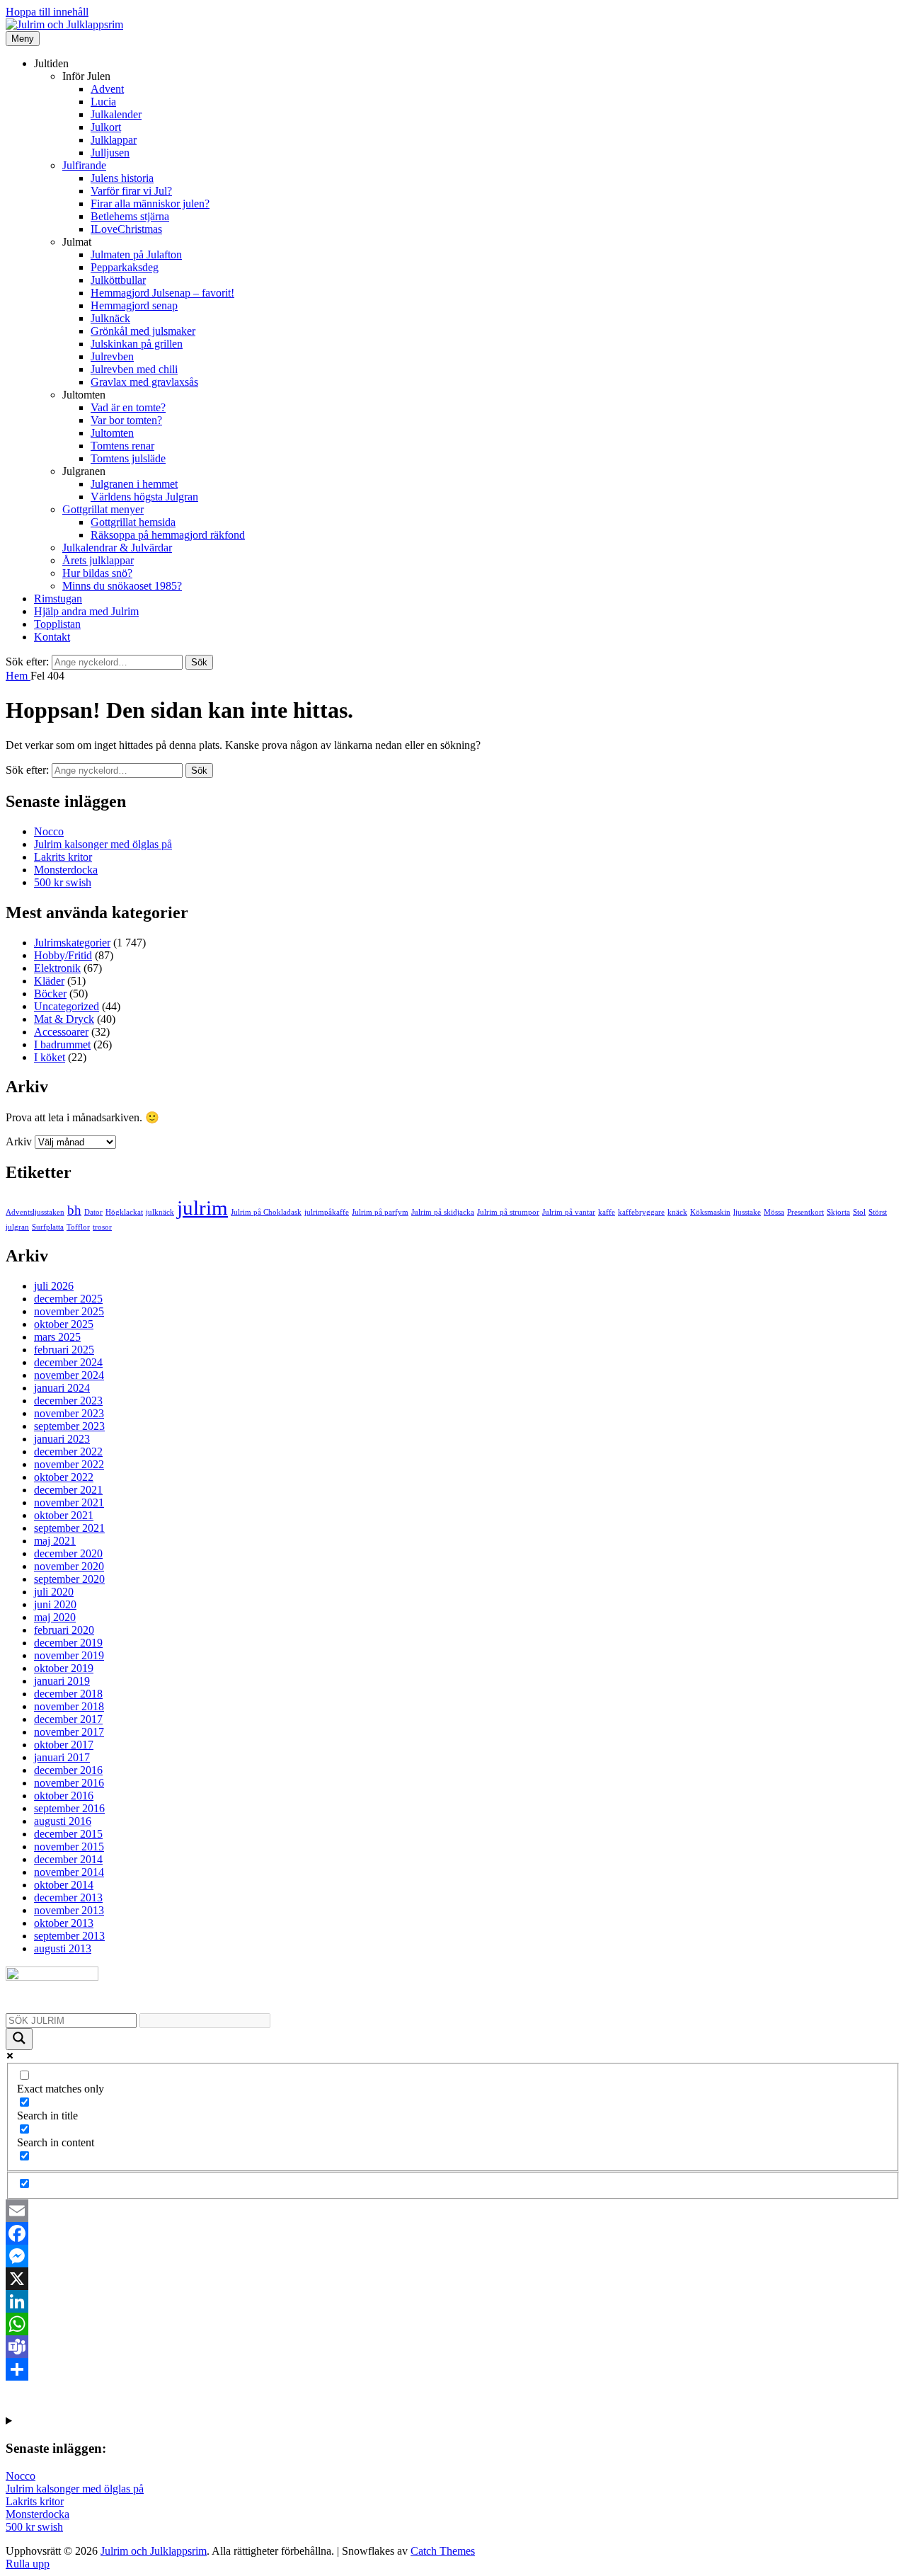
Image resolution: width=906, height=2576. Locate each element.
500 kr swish (63, 882)
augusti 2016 (63, 1821)
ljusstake (747, 1212)
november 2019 (69, 1655)
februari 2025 (64, 1350)
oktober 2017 (64, 1745)
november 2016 (69, 1783)
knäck (677, 1212)
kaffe (607, 1212)
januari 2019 (62, 1681)
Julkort (106, 127)
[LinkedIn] (453, 2301)
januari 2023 (62, 1439)
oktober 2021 (64, 1515)
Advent (107, 89)
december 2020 (68, 1553)
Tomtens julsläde (128, 458)
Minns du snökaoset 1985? (122, 586)
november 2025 (69, 1311)
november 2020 (69, 1566)
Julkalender (116, 114)
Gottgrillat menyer (103, 509)
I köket (50, 1057)
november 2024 (69, 1375)
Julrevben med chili (134, 369)
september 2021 (69, 1528)
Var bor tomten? (126, 420)
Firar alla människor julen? (150, 204)
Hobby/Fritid (63, 955)
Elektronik (57, 968)
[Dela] (453, 2369)
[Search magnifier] (19, 2039)
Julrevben (112, 356)
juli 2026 (54, 1286)
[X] (453, 2279)
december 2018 (68, 1694)
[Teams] (453, 2347)
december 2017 (68, 1719)
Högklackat (124, 1212)
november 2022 (69, 1464)
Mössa (774, 1212)
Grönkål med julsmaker (143, 331)
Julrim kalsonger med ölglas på (103, 844)
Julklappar (114, 140)
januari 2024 (62, 1388)
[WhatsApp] (453, 2324)
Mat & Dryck (64, 1019)
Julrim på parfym (380, 1212)
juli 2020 (54, 1592)
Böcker (50, 994)
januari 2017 (62, 1757)
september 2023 (69, 1426)
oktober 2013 (64, 1923)
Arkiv (19, 1141)
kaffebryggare (641, 1212)
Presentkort (805, 1212)
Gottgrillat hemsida (133, 522)
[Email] (453, 2211)
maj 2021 (55, 1541)
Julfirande (84, 165)
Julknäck (110, 318)
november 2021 (69, 1502)
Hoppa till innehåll (47, 12)
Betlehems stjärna (130, 216)
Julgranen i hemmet (134, 484)
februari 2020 (64, 1630)
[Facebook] (453, 2233)
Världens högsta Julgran (144, 497)
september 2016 (69, 1808)
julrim (202, 1208)
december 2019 (68, 1643)
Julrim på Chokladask (266, 1212)
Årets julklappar (98, 560)
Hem (18, 676)
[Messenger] (453, 2256)
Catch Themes (443, 2551)
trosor (102, 1227)
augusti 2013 (63, 1948)
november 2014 (69, 1872)
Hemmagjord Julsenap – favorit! (162, 293)
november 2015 (69, 1847)
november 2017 (69, 1732)
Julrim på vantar (569, 1212)
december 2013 (68, 1897)
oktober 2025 (64, 1324)
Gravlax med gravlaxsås (144, 382)
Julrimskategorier (72, 943)
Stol (859, 1212)
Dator (93, 1212)
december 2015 (68, 1834)
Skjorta (838, 1212)
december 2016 (68, 1770)
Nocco (49, 831)
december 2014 (68, 1859)
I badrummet (62, 1044)
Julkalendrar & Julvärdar (117, 548)
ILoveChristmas (126, 229)
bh (74, 1210)
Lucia (103, 102)
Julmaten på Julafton (136, 254)
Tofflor (78, 1227)
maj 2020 (55, 1617)
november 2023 (69, 1413)
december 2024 (68, 1362)
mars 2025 (57, 1337)
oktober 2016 (64, 1796)
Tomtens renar (122, 446)
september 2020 (69, 1579)
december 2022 (68, 1452)
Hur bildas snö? (97, 573)
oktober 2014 (64, 1885)
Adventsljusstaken (35, 1212)
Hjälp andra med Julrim (86, 611)
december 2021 (68, 1490)
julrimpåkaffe (327, 1212)
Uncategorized (67, 1006)
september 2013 (69, 1936)
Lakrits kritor (63, 857)
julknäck (160, 1212)
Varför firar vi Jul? (131, 191)
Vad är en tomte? (128, 407)
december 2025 (68, 1299)
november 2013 (69, 1910)
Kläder (49, 981)
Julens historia (122, 178)
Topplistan (57, 624)
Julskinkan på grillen (137, 344)
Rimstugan (58, 599)
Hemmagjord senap (134, 305)
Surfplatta (48, 1227)
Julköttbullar (118, 280)
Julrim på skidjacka (443, 1212)
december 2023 (68, 1401)
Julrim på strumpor (508, 1212)
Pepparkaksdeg (125, 267)
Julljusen (110, 153)
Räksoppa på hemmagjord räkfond (168, 535)
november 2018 (69, 1706)
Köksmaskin (710, 1212)
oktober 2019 (64, 1668)
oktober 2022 (64, 1477)
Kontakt (52, 637)
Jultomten (112, 433)
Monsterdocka (66, 870)
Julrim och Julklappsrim (154, 2551)
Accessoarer (61, 1032)
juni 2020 (55, 1604)
